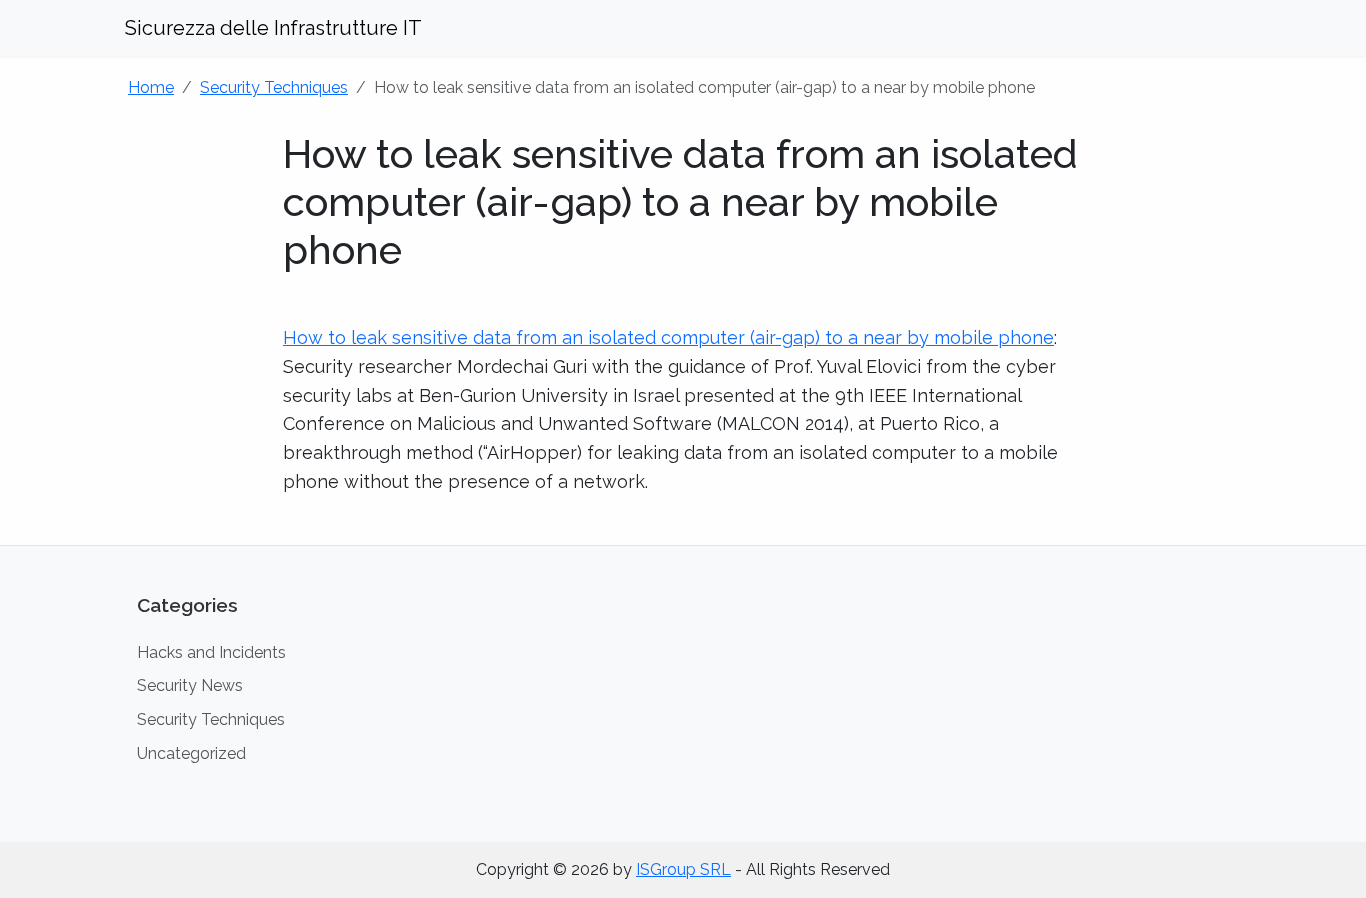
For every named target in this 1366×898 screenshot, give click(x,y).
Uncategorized (191, 753)
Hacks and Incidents (211, 652)
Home (151, 87)
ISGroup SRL (683, 869)
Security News (190, 685)
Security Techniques (274, 87)
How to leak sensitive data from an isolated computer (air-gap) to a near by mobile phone (668, 337)
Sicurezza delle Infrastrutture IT (273, 28)
